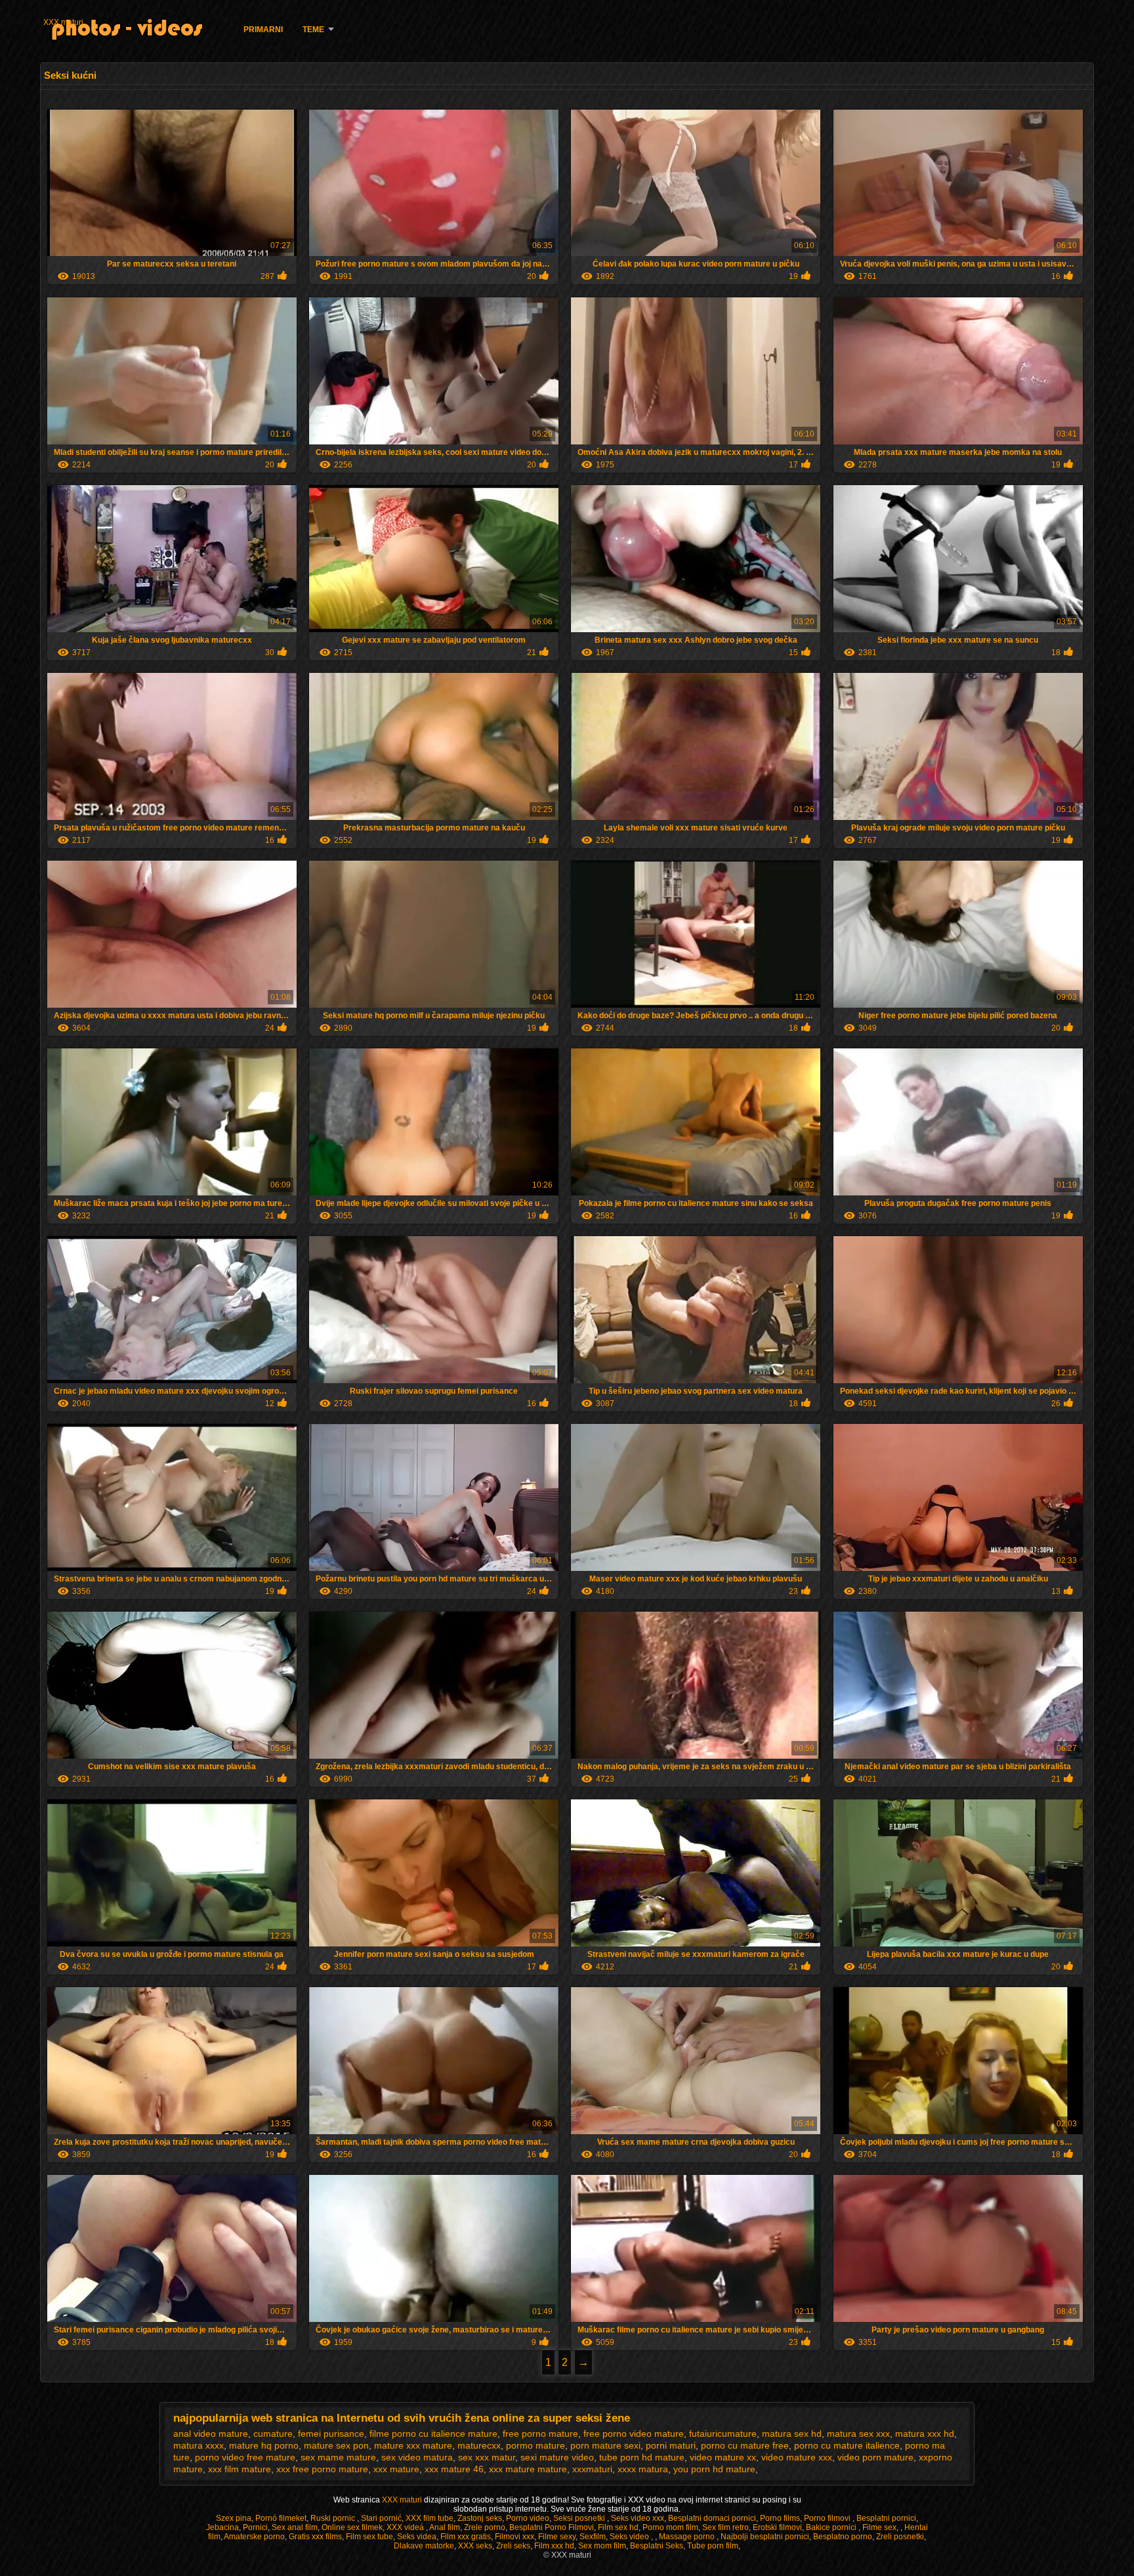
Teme (313, 30)
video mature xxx (797, 2457)
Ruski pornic (334, 2518)
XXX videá (406, 2527)
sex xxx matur (487, 2457)
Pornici (255, 2527)
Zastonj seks (480, 2518)
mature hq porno (264, 2445)
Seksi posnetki (580, 2518)
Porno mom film (670, 2527)
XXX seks (475, 2546)
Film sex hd (618, 2527)
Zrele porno (485, 2527)
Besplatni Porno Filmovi (552, 2527)
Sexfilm (593, 2537)
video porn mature (875, 2457)
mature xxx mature (413, 2445)
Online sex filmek (352, 2527)
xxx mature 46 (454, 2469)
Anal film (445, 2527)
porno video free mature (245, 2457)
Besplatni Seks (657, 2546)
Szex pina (234, 2518)
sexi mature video (557, 2457)
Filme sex (879, 2527)
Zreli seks (513, 2546)
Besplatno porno (843, 2537)
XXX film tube (430, 2518)
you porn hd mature (714, 2469)
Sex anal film (295, 2527)
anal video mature (211, 2434)
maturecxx (479, 2445)
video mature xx (723, 2457)
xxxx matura (643, 2469)
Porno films (780, 2518)
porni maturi (671, 2445)
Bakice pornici (832, 2527)
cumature (273, 2434)
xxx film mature (240, 2469)
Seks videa (417, 2537)
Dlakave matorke (424, 2546)
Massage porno (688, 2537)
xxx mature (396, 2469)
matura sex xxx (858, 2434)
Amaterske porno (254, 2537)
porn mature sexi (605, 2445)
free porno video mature (634, 2434)
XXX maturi (63, 22)
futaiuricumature (723, 2434)
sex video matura (417, 2457)
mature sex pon (336, 2445)
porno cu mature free (745, 2445)
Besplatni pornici (886, 2518)
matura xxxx (199, 2445)
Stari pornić (381, 2518)
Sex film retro (725, 2527)
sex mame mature (338, 2457)
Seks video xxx (638, 2518)
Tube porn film (713, 2546)
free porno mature (540, 2434)
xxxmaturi (592, 2469)
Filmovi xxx (514, 2537)
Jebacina (222, 2527)
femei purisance (331, 2434)
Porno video (528, 2518)
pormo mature (535, 2445)
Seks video (630, 2537)
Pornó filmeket (281, 2518)
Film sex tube (369, 2537)
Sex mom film (602, 2546)
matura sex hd (792, 2434)
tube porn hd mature (642, 2457)
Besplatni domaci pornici (712, 2518)
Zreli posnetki (900, 2537)
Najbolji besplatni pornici (765, 2537)
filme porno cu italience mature (433, 2434)
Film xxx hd (554, 2546)
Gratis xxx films (315, 2537)
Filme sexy (557, 2537)
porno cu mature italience (847, 2445)
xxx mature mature (528, 2469)
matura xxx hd (925, 2434)
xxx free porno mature (322, 2469)
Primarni (263, 30)
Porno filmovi (828, 2518)
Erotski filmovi (777, 2527)
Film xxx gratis (466, 2537)
